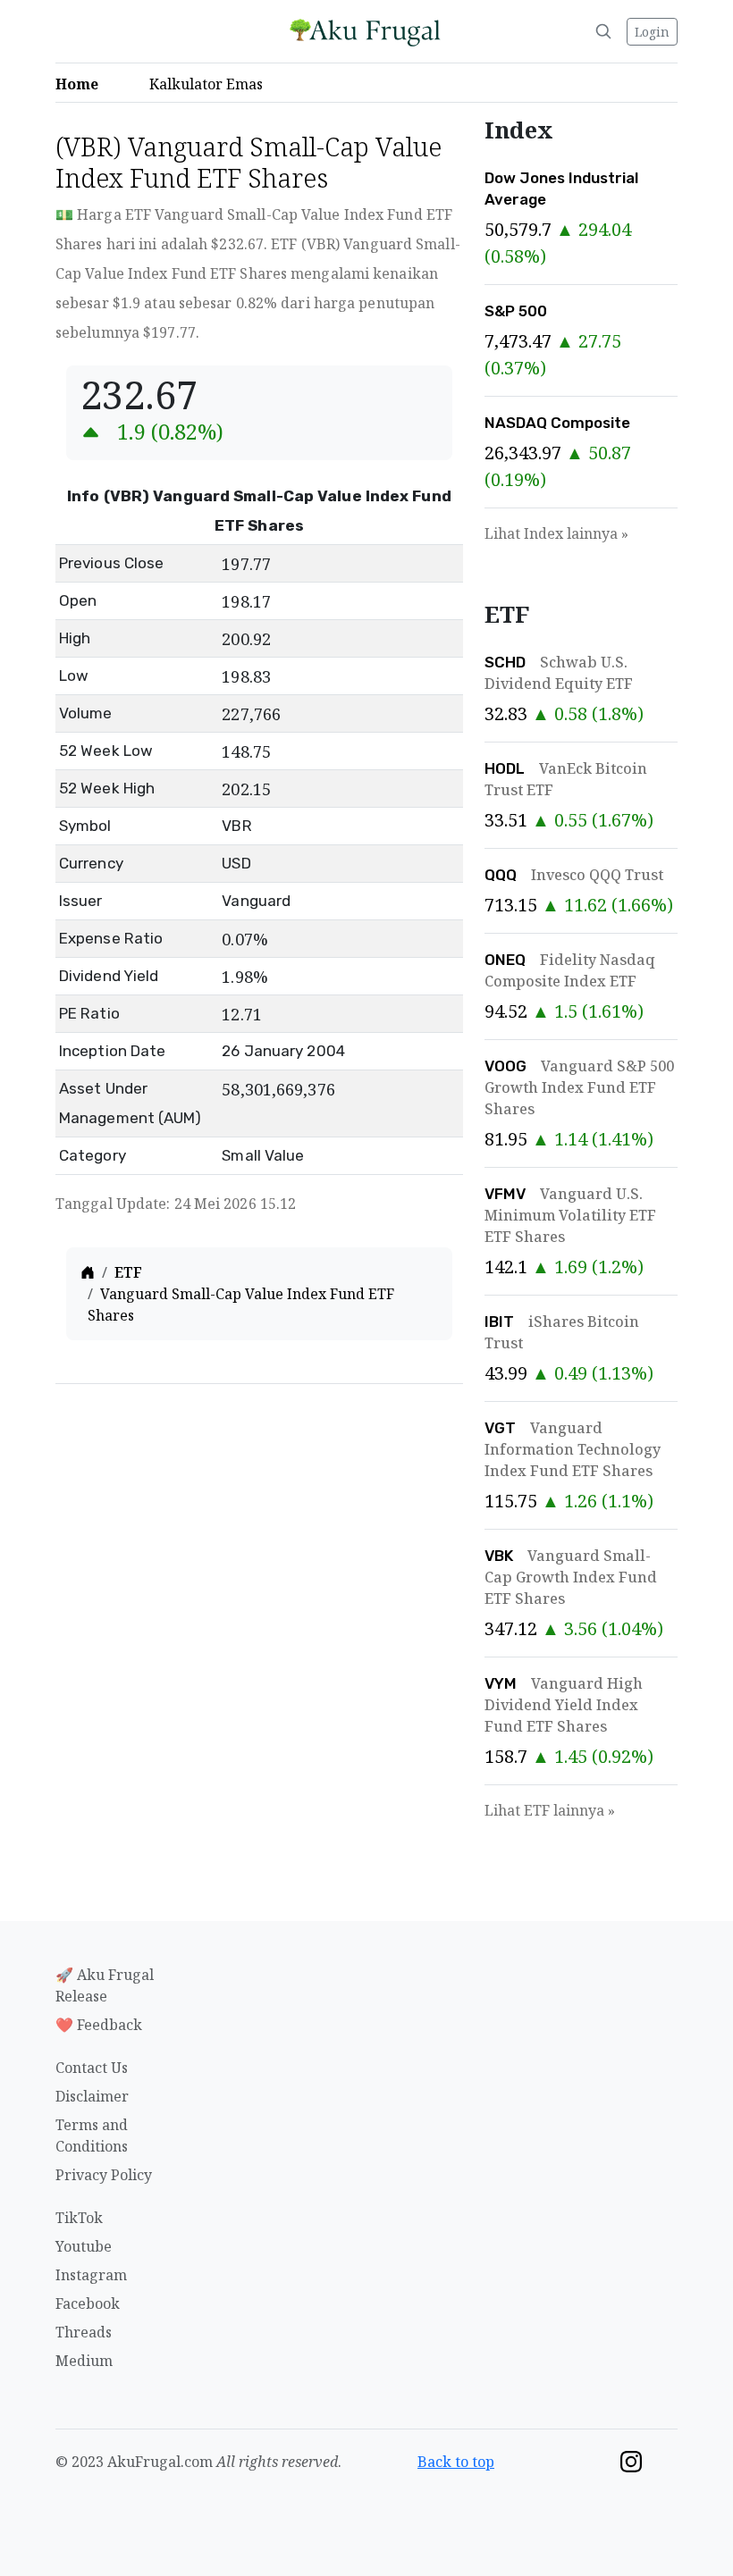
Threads (84, 2332)
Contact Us (92, 2068)
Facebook (88, 2303)
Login (652, 32)
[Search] (603, 31)
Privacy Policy (104, 2175)
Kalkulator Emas (211, 84)
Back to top (456, 2462)
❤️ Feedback (99, 2025)
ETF (128, 1272)
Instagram (91, 2275)
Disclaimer (92, 2096)
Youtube (84, 2246)
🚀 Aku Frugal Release (105, 1985)
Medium (84, 2361)
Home (82, 84)
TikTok (79, 2218)
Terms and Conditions (92, 2135)
